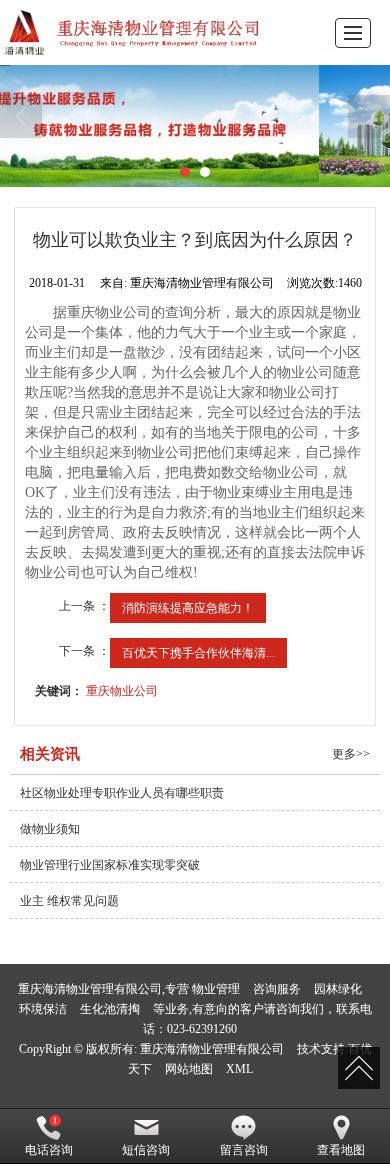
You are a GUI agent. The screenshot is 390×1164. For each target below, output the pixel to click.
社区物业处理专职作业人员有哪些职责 (122, 793)
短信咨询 (146, 1150)
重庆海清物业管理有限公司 (212, 1049)
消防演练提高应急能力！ (188, 608)
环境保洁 (43, 1009)
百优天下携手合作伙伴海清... (198, 653)
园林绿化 (338, 989)
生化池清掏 (110, 1009)
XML (239, 1069)
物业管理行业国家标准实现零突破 (110, 865)
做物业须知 (50, 829)
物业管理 (216, 989)
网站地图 (189, 1069)
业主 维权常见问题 (69, 901)
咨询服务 (277, 989)
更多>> (351, 754)
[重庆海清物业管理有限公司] (135, 32)
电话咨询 (49, 1150)
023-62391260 (202, 1029)
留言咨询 (244, 1150)
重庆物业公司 (122, 691)
